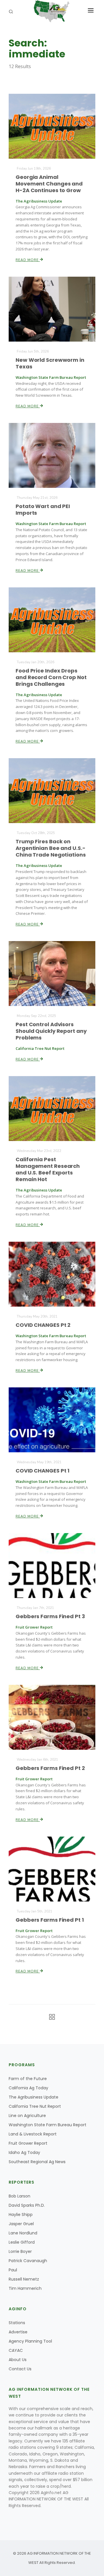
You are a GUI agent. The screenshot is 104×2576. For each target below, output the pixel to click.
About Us (18, 2360)
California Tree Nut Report (35, 2106)
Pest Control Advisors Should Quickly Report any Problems (51, 1031)
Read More (28, 260)
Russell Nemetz (24, 2279)
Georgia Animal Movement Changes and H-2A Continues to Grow (49, 184)
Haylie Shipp (21, 2215)
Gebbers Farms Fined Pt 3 (50, 1616)
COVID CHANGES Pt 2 (43, 1325)
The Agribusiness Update (34, 2097)
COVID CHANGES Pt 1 (42, 1471)
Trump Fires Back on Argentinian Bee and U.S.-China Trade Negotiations (51, 848)
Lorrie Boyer (20, 2251)
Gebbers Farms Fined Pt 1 (50, 1920)
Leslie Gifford (22, 2242)
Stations (17, 2323)
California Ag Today (28, 2088)
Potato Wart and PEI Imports (43, 509)
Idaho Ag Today (24, 2152)
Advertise (18, 2332)
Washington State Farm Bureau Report (48, 2125)
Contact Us (20, 2369)
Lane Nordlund (23, 2233)
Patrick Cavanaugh (28, 2261)
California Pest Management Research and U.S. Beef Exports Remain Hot (48, 1169)
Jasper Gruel (21, 2224)
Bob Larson (19, 2196)
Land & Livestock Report (33, 2134)
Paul (13, 2270)
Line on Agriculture (27, 2116)
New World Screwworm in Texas (50, 363)
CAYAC (16, 2350)
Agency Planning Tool (30, 2341)
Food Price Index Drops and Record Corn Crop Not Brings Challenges (51, 677)
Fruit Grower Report (28, 2143)
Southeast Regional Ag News (37, 2162)
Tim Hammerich (25, 2288)
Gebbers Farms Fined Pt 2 (50, 1768)
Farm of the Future (28, 2079)
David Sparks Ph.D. (27, 2205)
